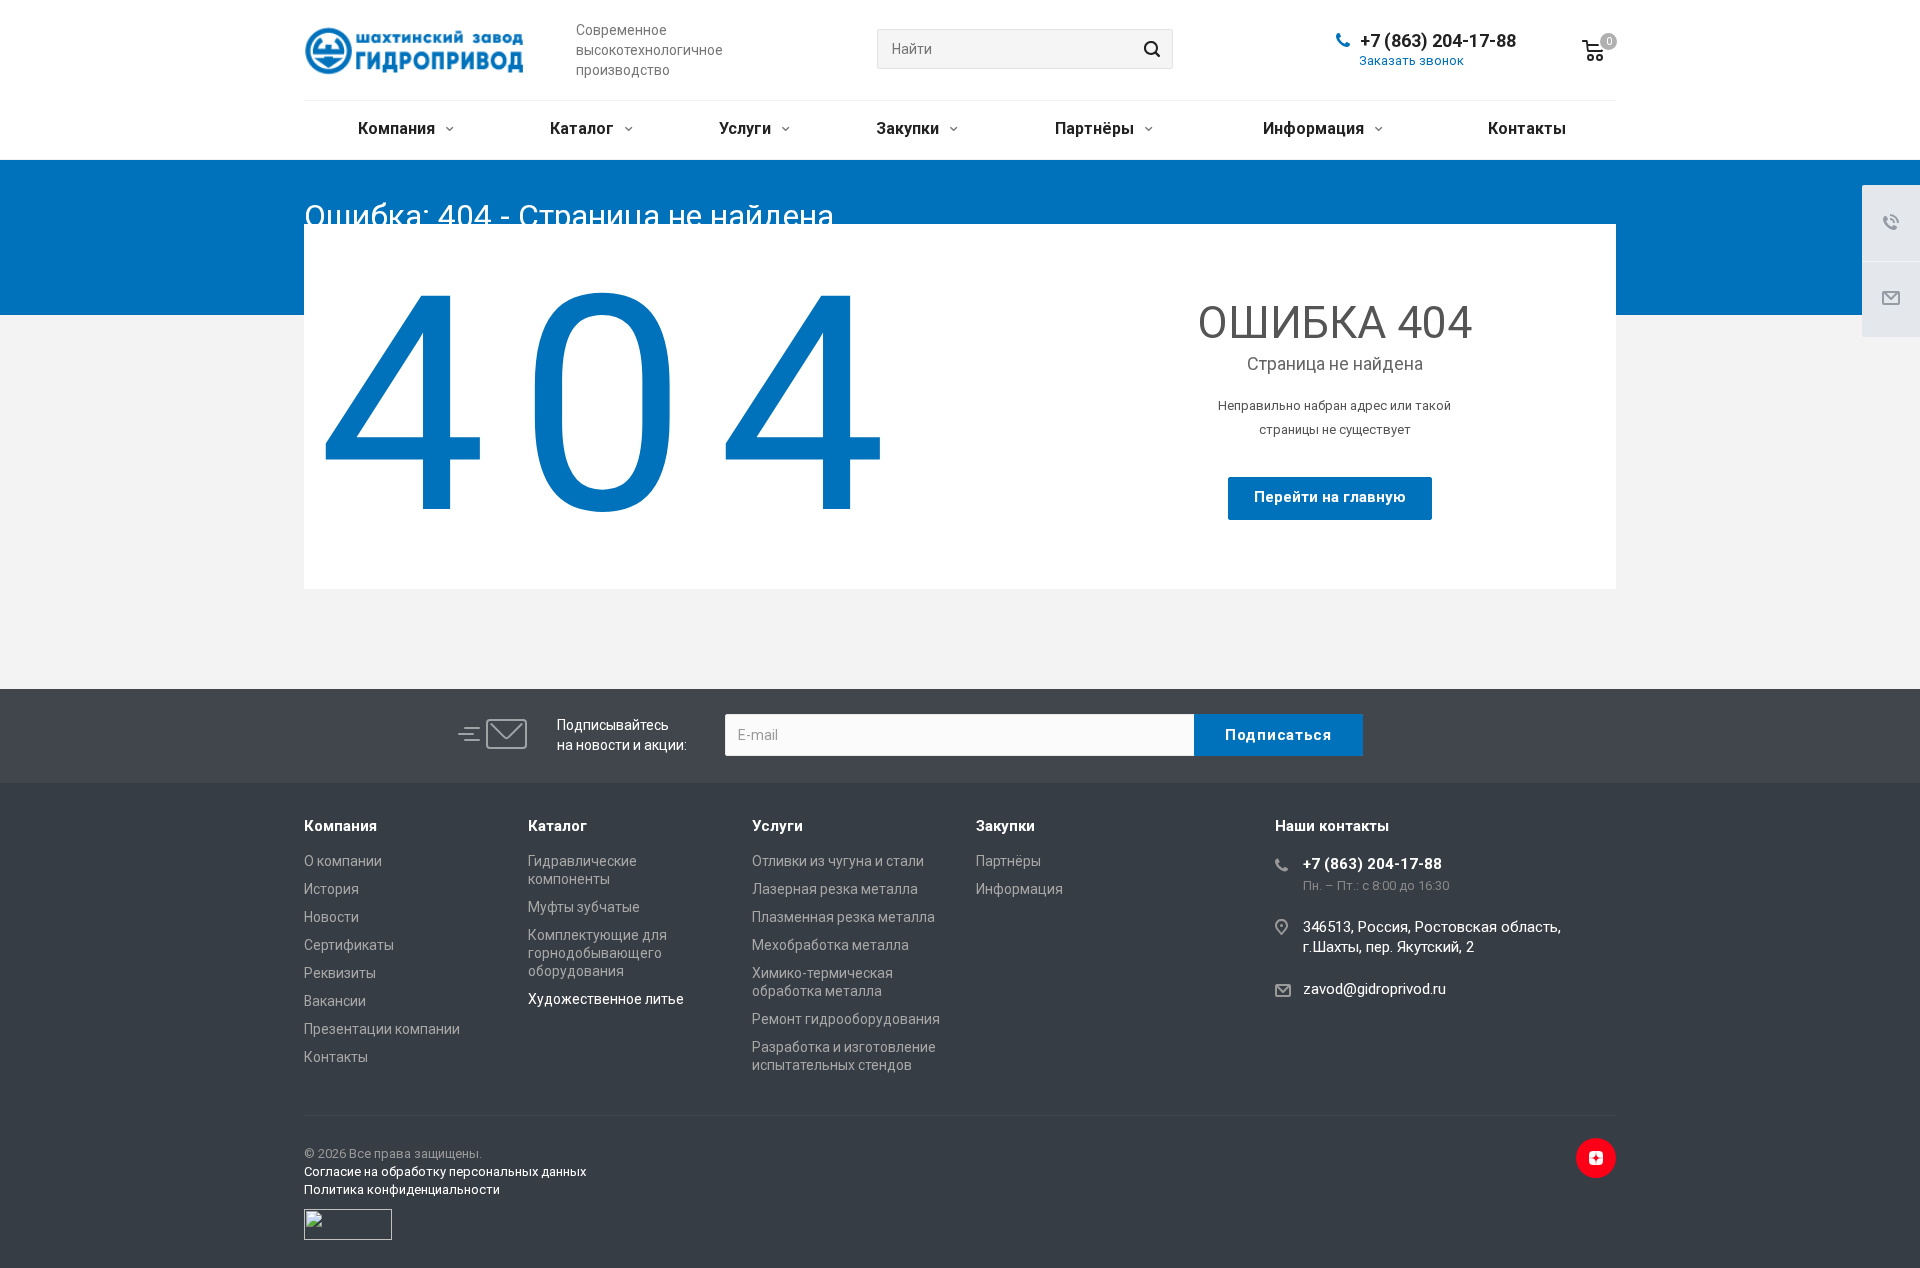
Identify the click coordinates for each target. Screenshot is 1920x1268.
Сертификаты (349, 945)
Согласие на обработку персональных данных (445, 1171)
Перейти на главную (1330, 497)
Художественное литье (606, 999)
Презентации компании (382, 1029)
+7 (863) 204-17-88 (1438, 40)
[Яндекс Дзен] (1596, 1158)
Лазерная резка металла (835, 889)
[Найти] (1149, 49)
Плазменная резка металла (843, 917)
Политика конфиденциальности (402, 1189)
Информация (1315, 128)
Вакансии (335, 1001)
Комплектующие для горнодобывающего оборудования (597, 953)
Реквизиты (340, 973)
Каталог (584, 128)
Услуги (747, 128)
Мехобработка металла (830, 945)
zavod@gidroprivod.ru (1374, 989)
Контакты (1527, 128)
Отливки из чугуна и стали (838, 861)
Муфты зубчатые (584, 907)
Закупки (909, 128)
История (331, 889)
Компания (398, 128)
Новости (331, 917)
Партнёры (1096, 128)
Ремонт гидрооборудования (846, 1019)
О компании (343, 861)
